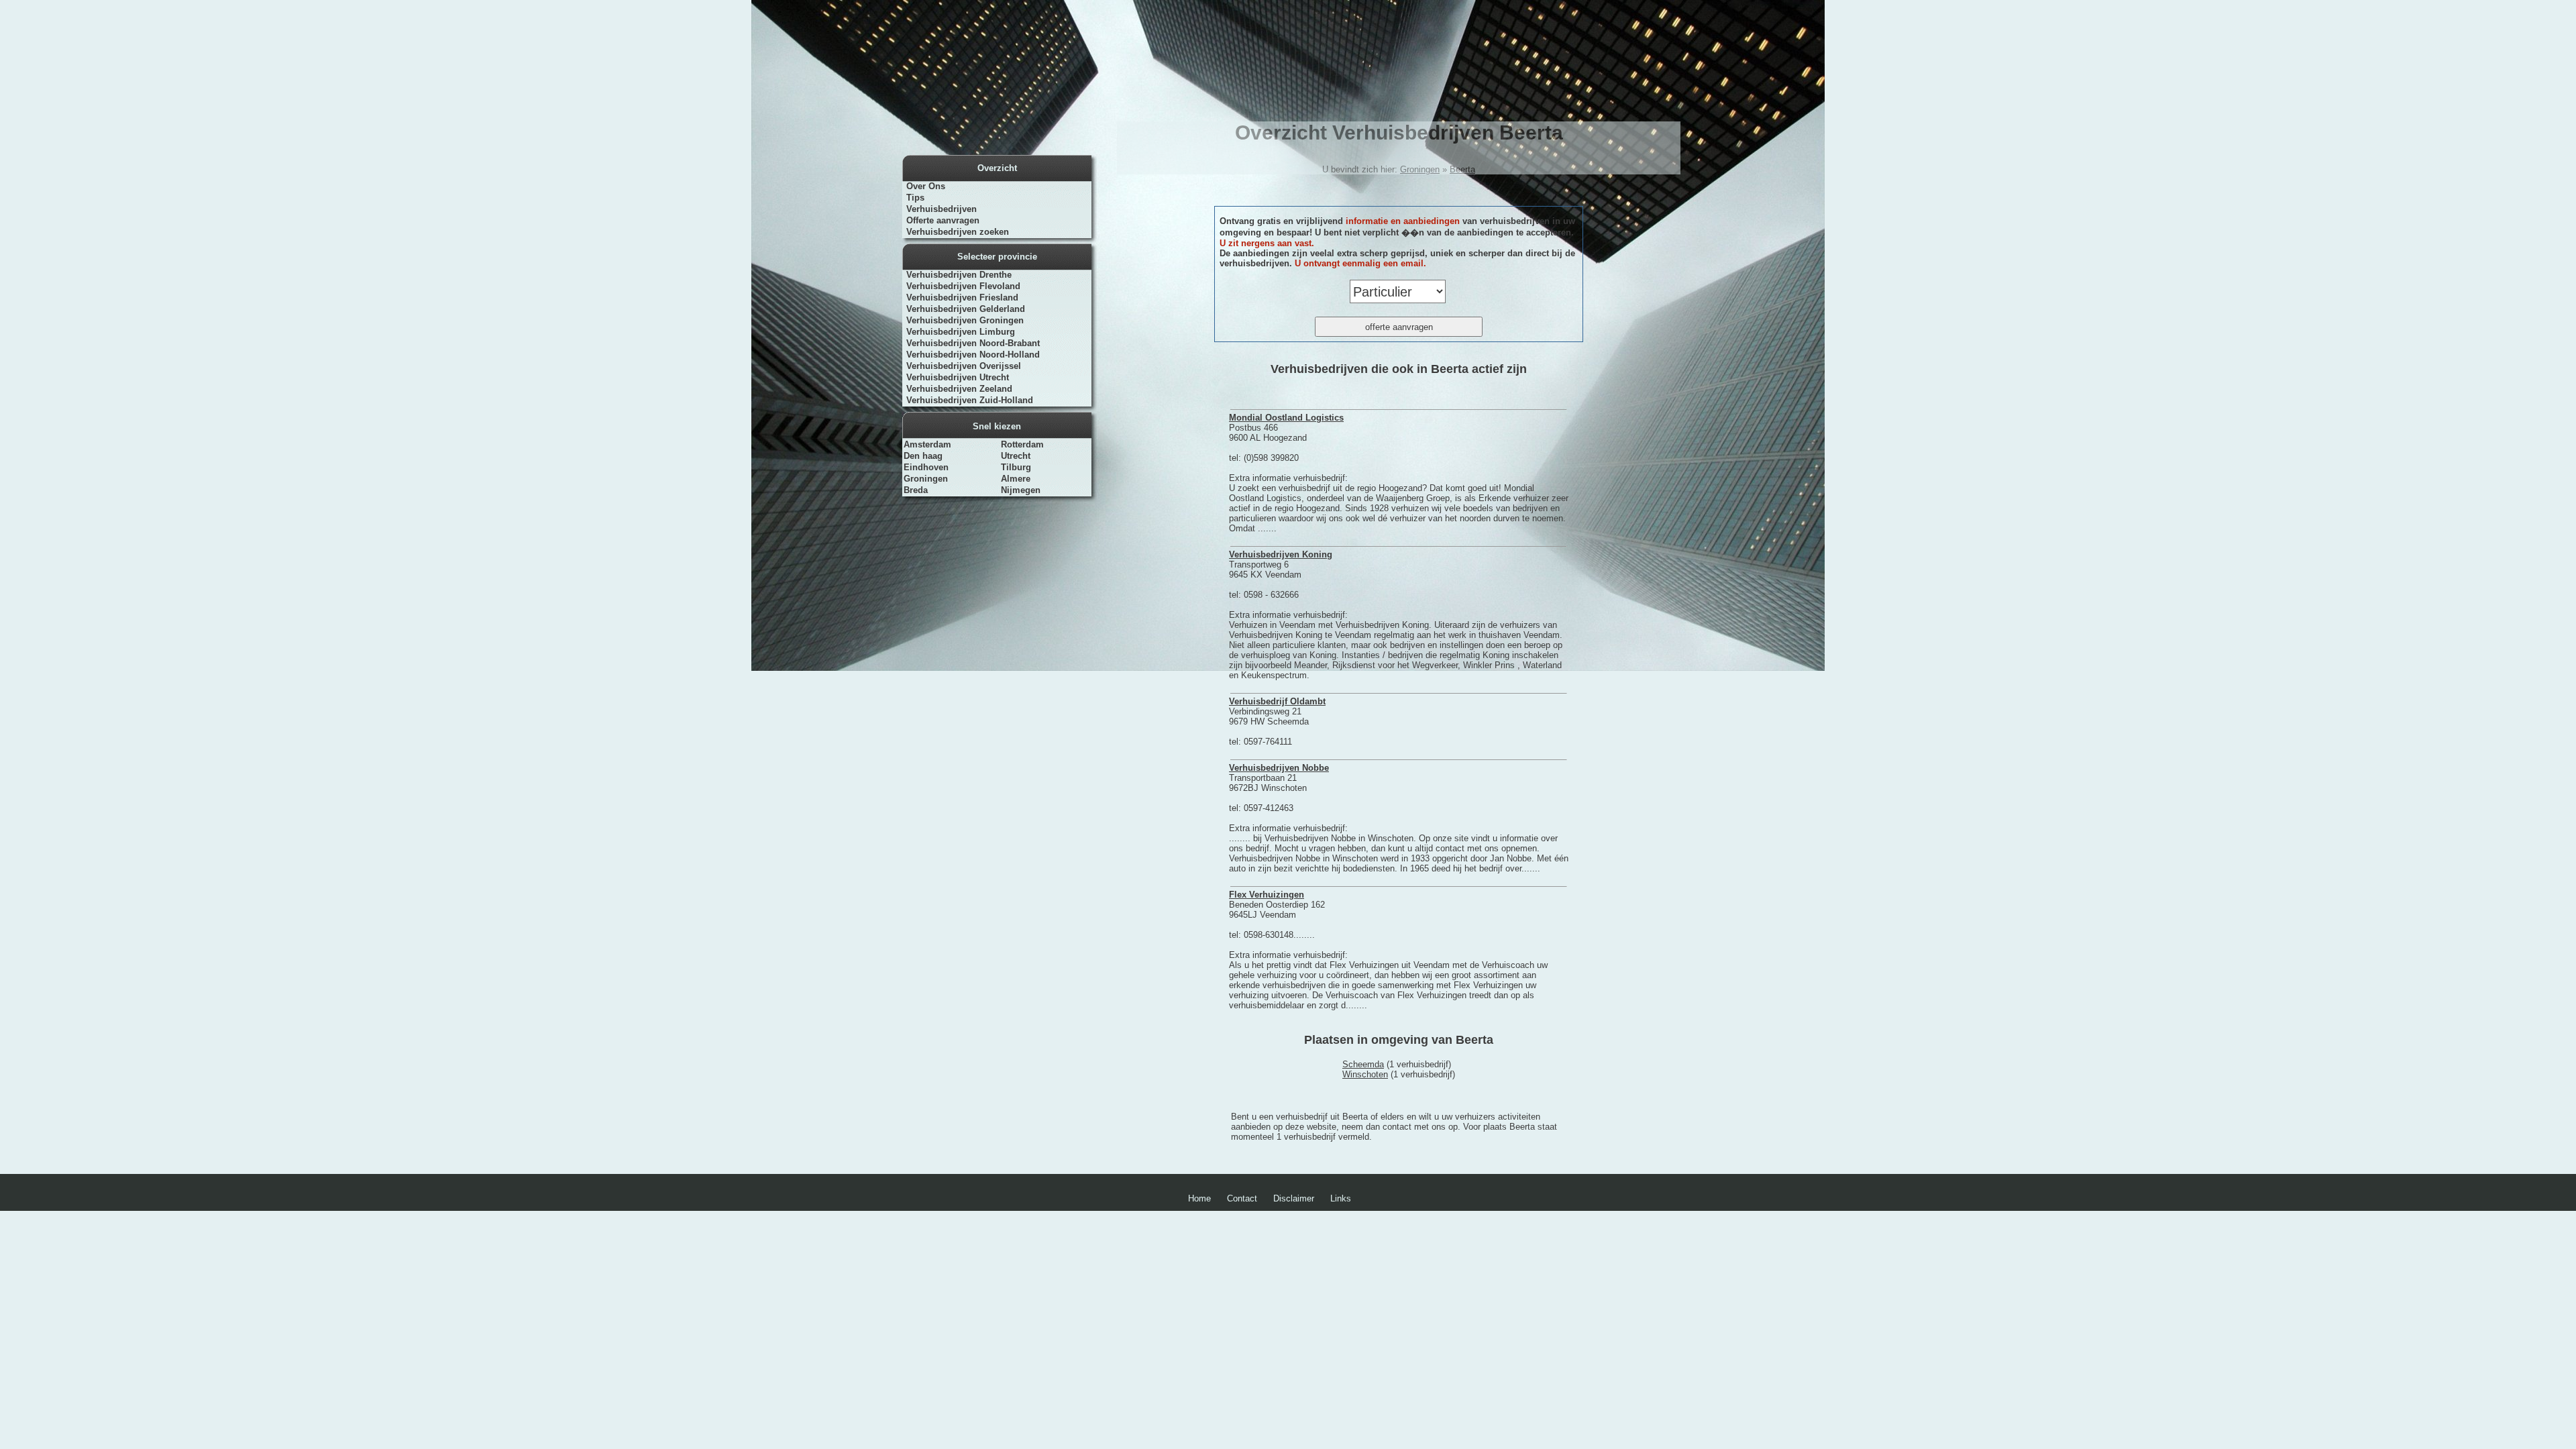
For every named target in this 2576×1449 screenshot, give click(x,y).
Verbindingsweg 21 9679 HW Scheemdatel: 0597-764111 (1277, 721)
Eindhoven (926, 467)
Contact (1242, 1198)
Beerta (1462, 169)
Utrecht (1016, 456)
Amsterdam (927, 444)
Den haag (923, 456)
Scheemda (1363, 1064)
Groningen (926, 479)
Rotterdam (1022, 444)
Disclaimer (1294, 1198)
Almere (1016, 479)
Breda (916, 490)
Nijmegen (1021, 490)
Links (1341, 1198)
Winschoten (1365, 1074)
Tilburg (1016, 467)
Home (1199, 1198)
